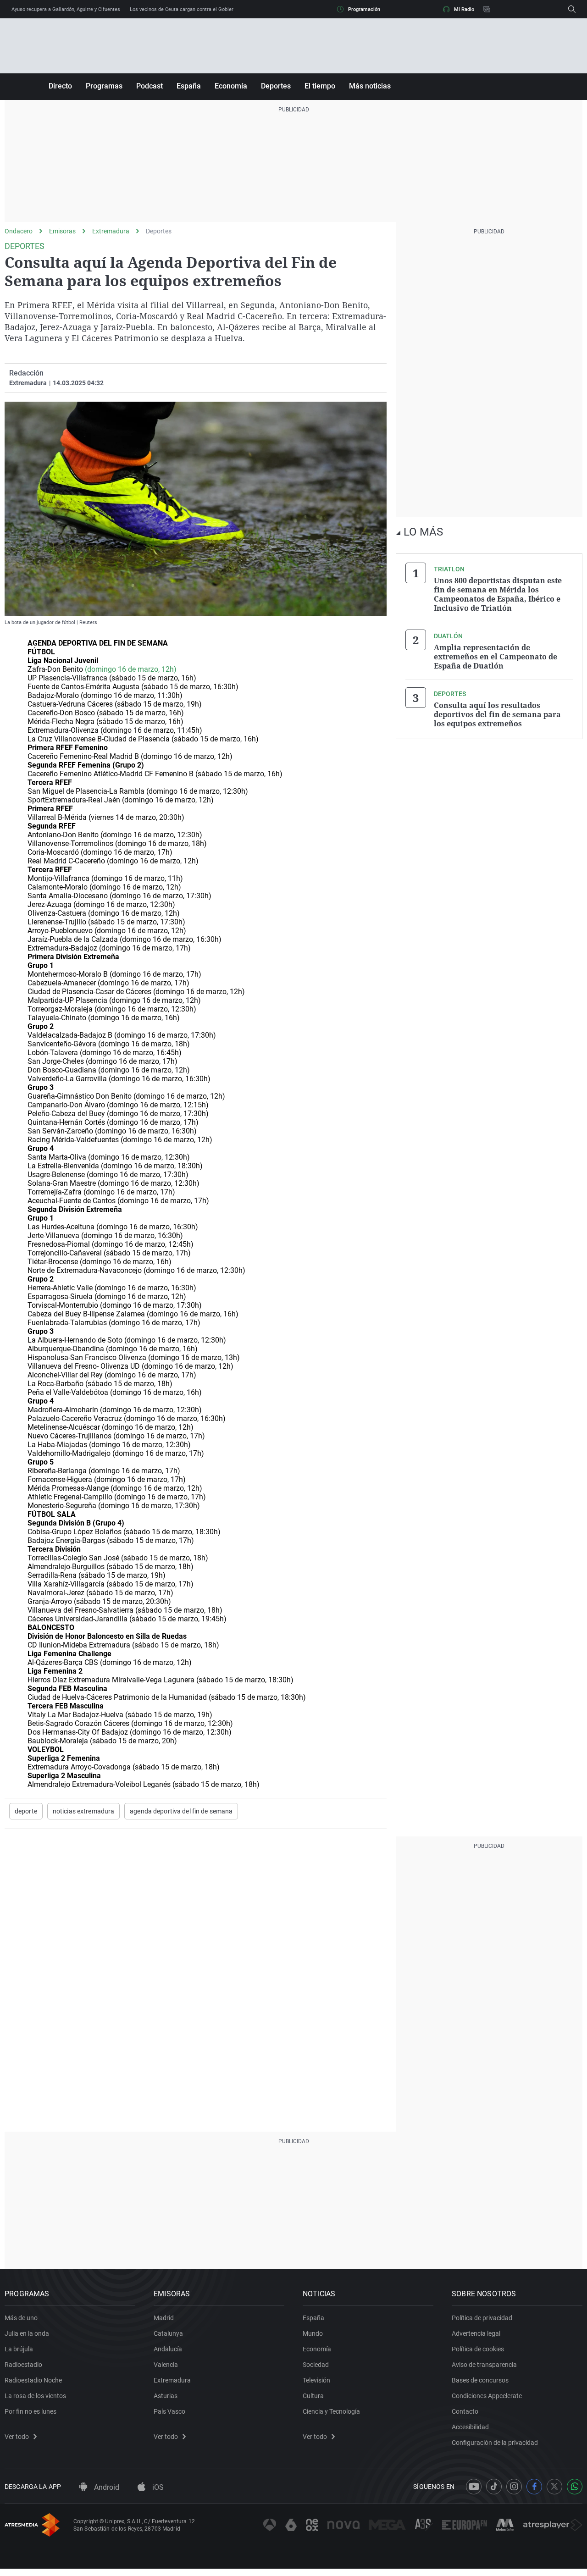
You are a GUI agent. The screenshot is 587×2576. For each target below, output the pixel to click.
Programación (364, 9)
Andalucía (168, 2349)
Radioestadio (23, 2365)
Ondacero (19, 231)
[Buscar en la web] (572, 9)
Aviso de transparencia (484, 2365)
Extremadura (111, 231)
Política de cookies (478, 2349)
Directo (60, 86)
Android (106, 2487)
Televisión (316, 2380)
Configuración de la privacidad (495, 2443)
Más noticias (370, 86)
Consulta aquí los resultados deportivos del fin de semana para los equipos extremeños (497, 714)
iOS (157, 2487)
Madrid (164, 2318)
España (189, 86)
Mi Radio (464, 9)
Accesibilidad (470, 2427)
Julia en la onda (27, 2333)
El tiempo (320, 86)
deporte (26, 1811)
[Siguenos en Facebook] (534, 2487)
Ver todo (17, 2437)
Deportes (276, 86)
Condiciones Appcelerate (487, 2396)
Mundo (313, 2333)
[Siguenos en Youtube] (474, 2487)
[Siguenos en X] (554, 2487)
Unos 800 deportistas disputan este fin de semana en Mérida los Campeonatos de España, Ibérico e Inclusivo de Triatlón (498, 594)
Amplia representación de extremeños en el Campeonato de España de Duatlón (496, 657)
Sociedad (316, 2365)
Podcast (150, 86)
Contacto (465, 2411)
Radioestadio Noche (33, 2380)
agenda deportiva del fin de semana (181, 1811)
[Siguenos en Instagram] (514, 2487)
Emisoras (62, 231)
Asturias (166, 2396)
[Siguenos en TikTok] (494, 2487)
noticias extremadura (83, 1811)
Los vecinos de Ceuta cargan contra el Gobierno (184, 9)
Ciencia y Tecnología (331, 2411)
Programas (104, 86)
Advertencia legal (476, 2333)
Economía (231, 86)
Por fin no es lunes (30, 2411)
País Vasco (169, 2411)
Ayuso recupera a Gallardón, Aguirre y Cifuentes (66, 9)
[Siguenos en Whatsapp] (575, 2487)
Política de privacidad (482, 2318)
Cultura (313, 2396)
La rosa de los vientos (35, 2396)
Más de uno (21, 2318)
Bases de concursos (480, 2380)
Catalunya (168, 2333)
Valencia (166, 2365)
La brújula (19, 2349)
